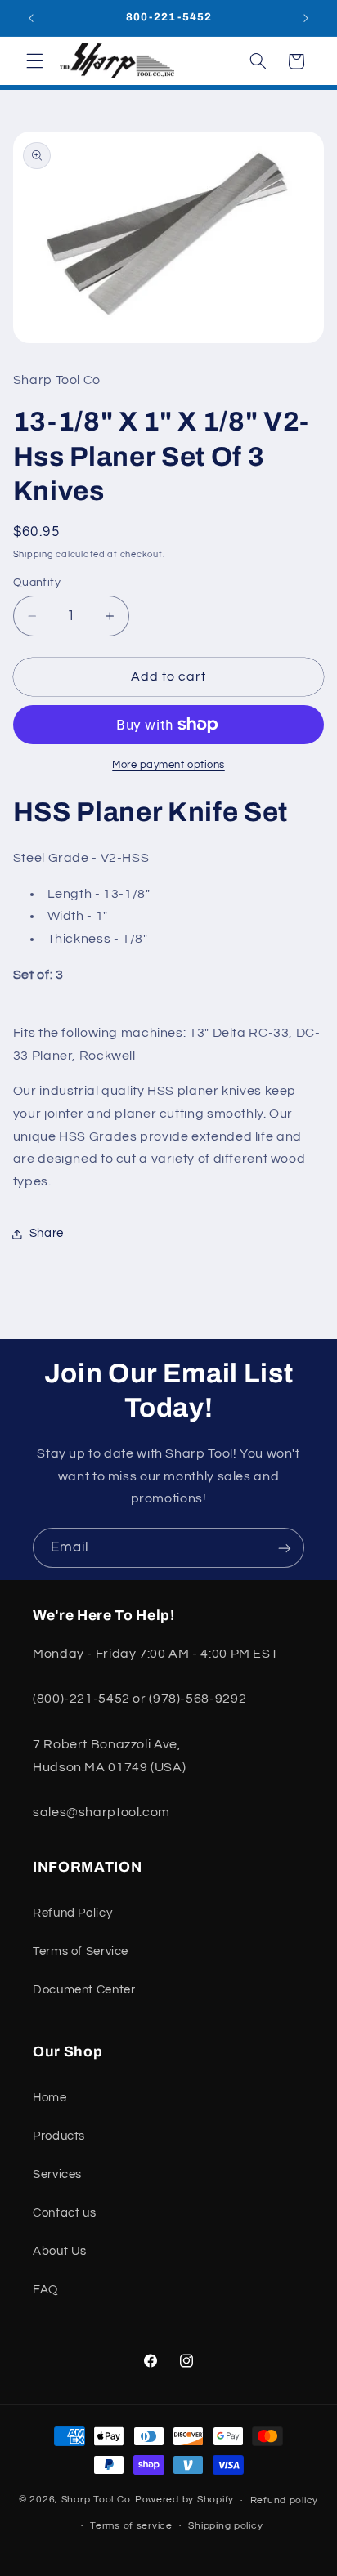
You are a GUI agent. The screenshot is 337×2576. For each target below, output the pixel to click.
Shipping (34, 554)
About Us (60, 2251)
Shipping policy (225, 2526)
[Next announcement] (306, 18)
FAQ (45, 2290)
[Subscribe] (285, 1548)
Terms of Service (81, 1951)
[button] (34, 61)
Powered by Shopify (184, 2500)
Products (59, 2136)
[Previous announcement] (31, 18)
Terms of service (131, 2526)
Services (57, 2174)
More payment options (168, 765)
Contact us (64, 2213)
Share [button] (47, 1233)
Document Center (84, 1990)
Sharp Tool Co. (97, 2500)
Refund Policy (72, 1913)
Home (50, 2098)
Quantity (37, 583)
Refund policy (285, 2500)
